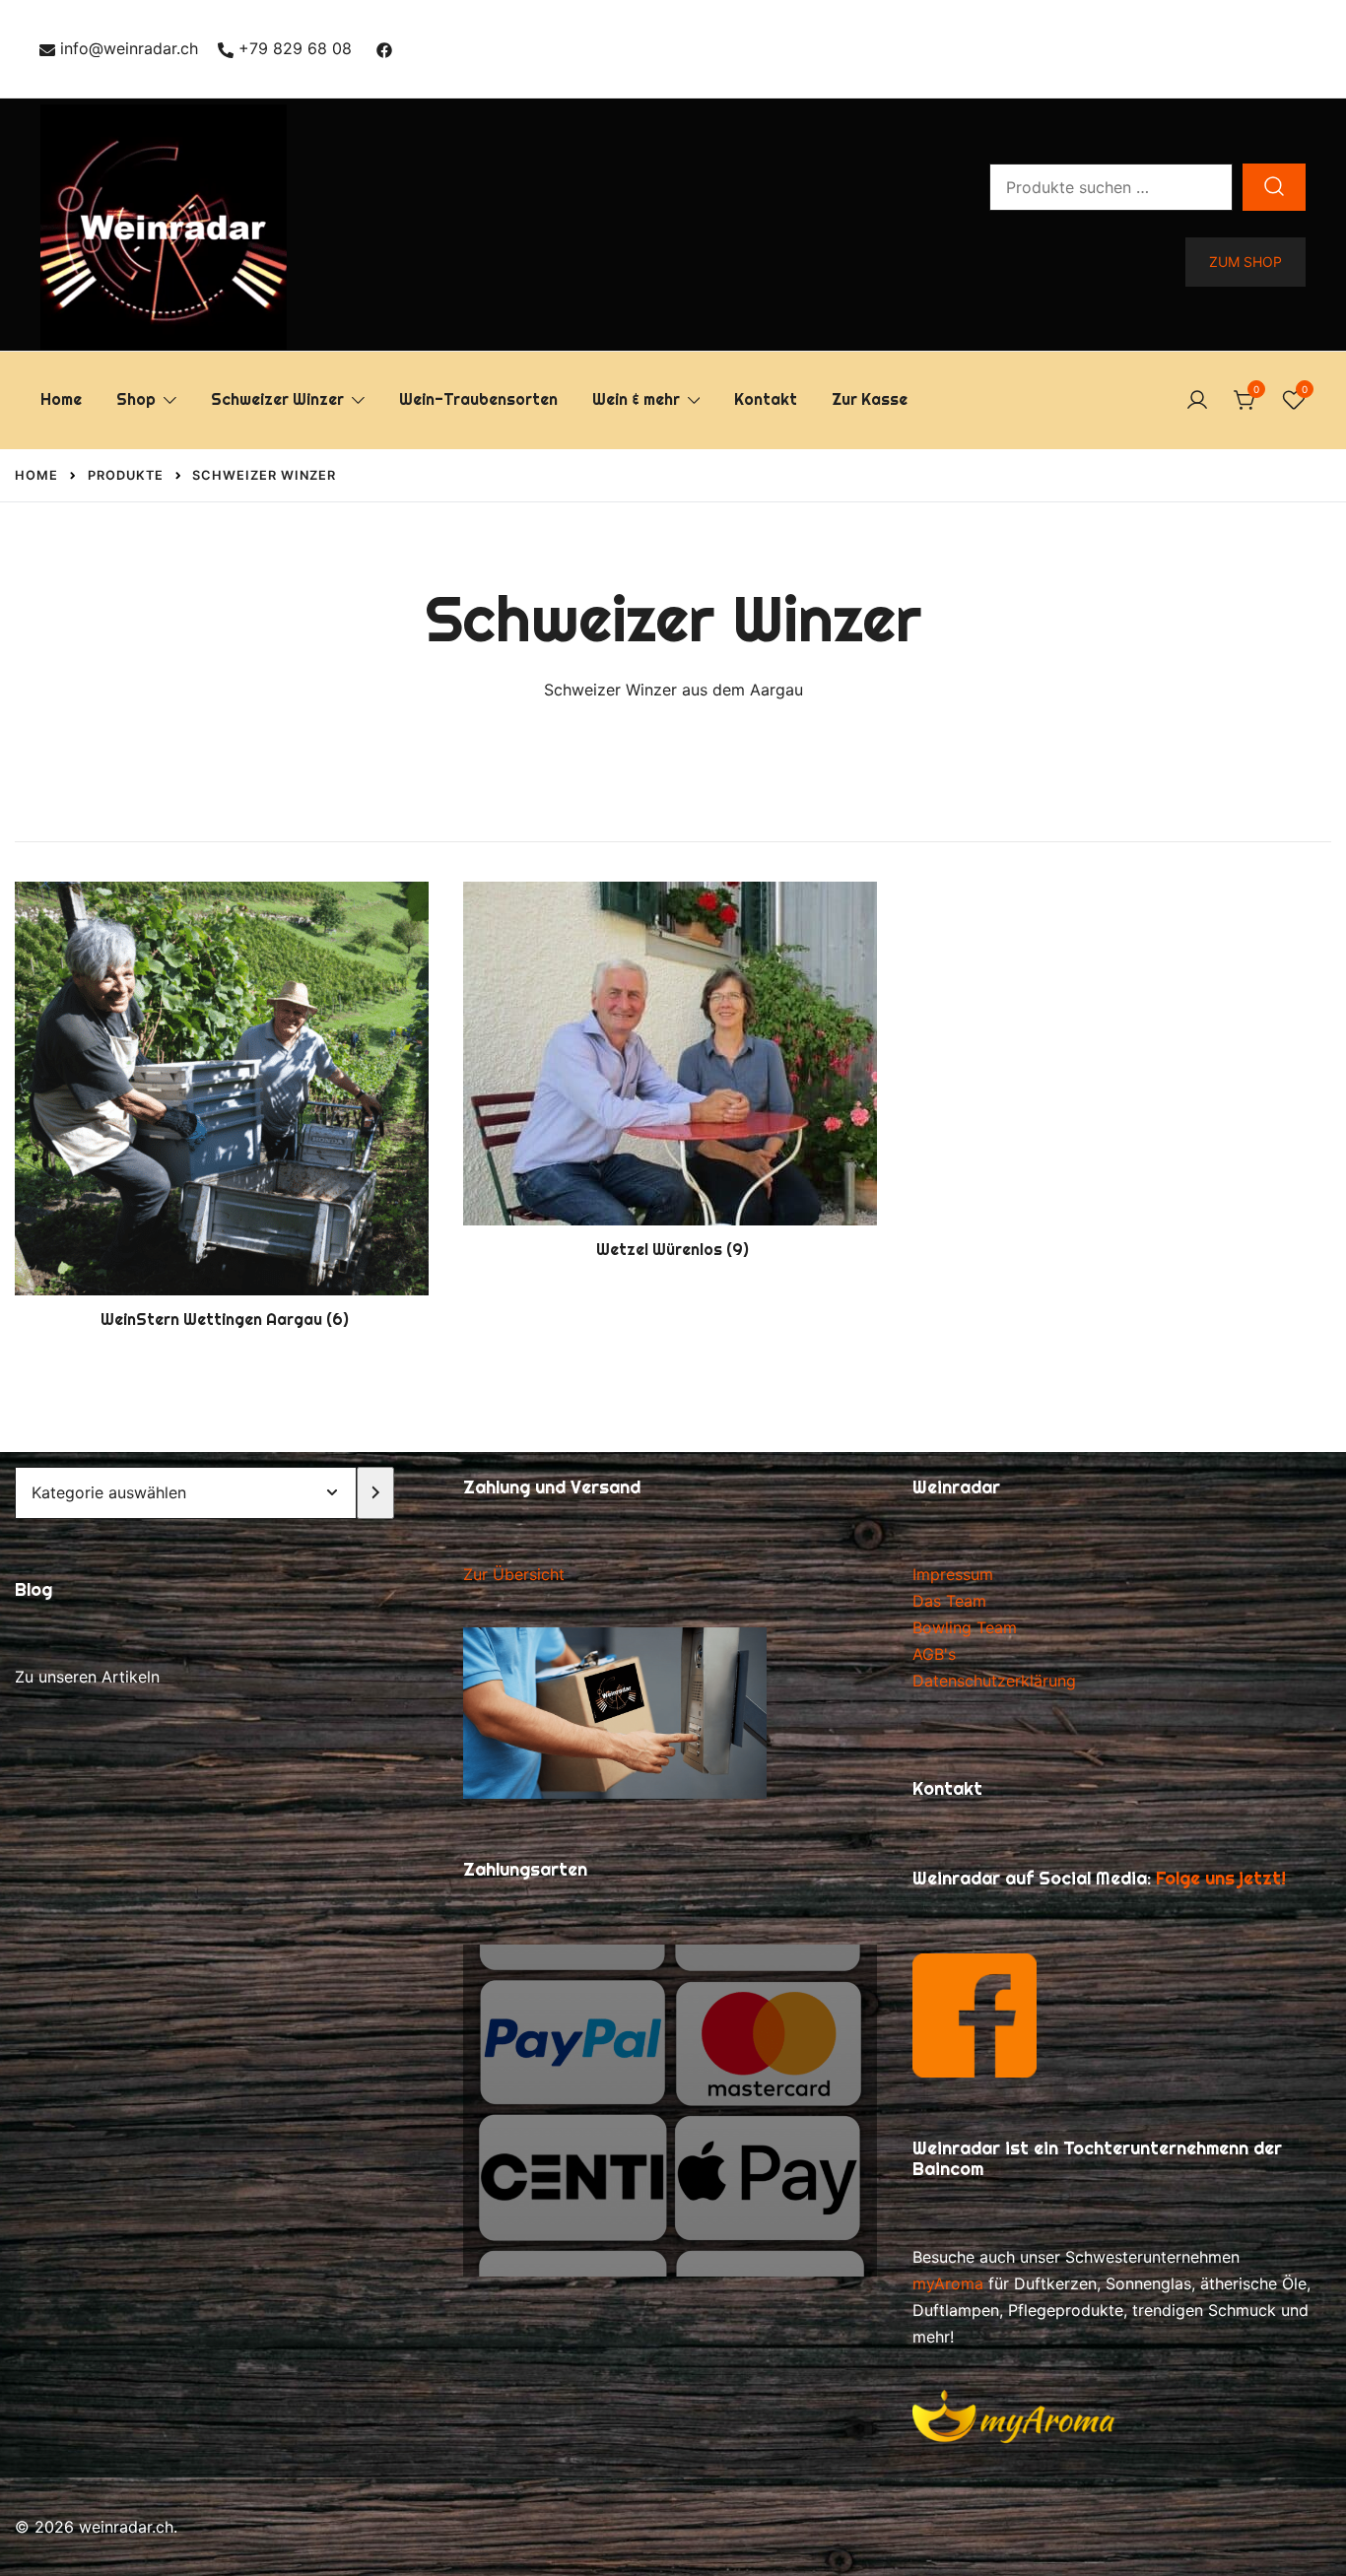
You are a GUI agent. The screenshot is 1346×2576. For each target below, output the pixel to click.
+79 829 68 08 (295, 48)
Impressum (953, 1574)
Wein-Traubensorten (478, 399)
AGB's (934, 1654)
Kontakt (766, 399)
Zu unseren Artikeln (87, 1677)
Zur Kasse (870, 399)
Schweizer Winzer (277, 399)
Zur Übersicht (514, 1574)
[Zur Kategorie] (376, 1493)
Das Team (949, 1601)
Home (61, 399)
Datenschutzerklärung (994, 1681)
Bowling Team (965, 1627)
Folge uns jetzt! (1221, 1878)
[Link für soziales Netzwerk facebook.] (384, 48)
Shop (136, 399)
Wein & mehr (636, 399)
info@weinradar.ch (129, 48)
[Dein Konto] (1197, 401)
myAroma (948, 2283)
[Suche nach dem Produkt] (1274, 187)
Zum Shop (1245, 262)
